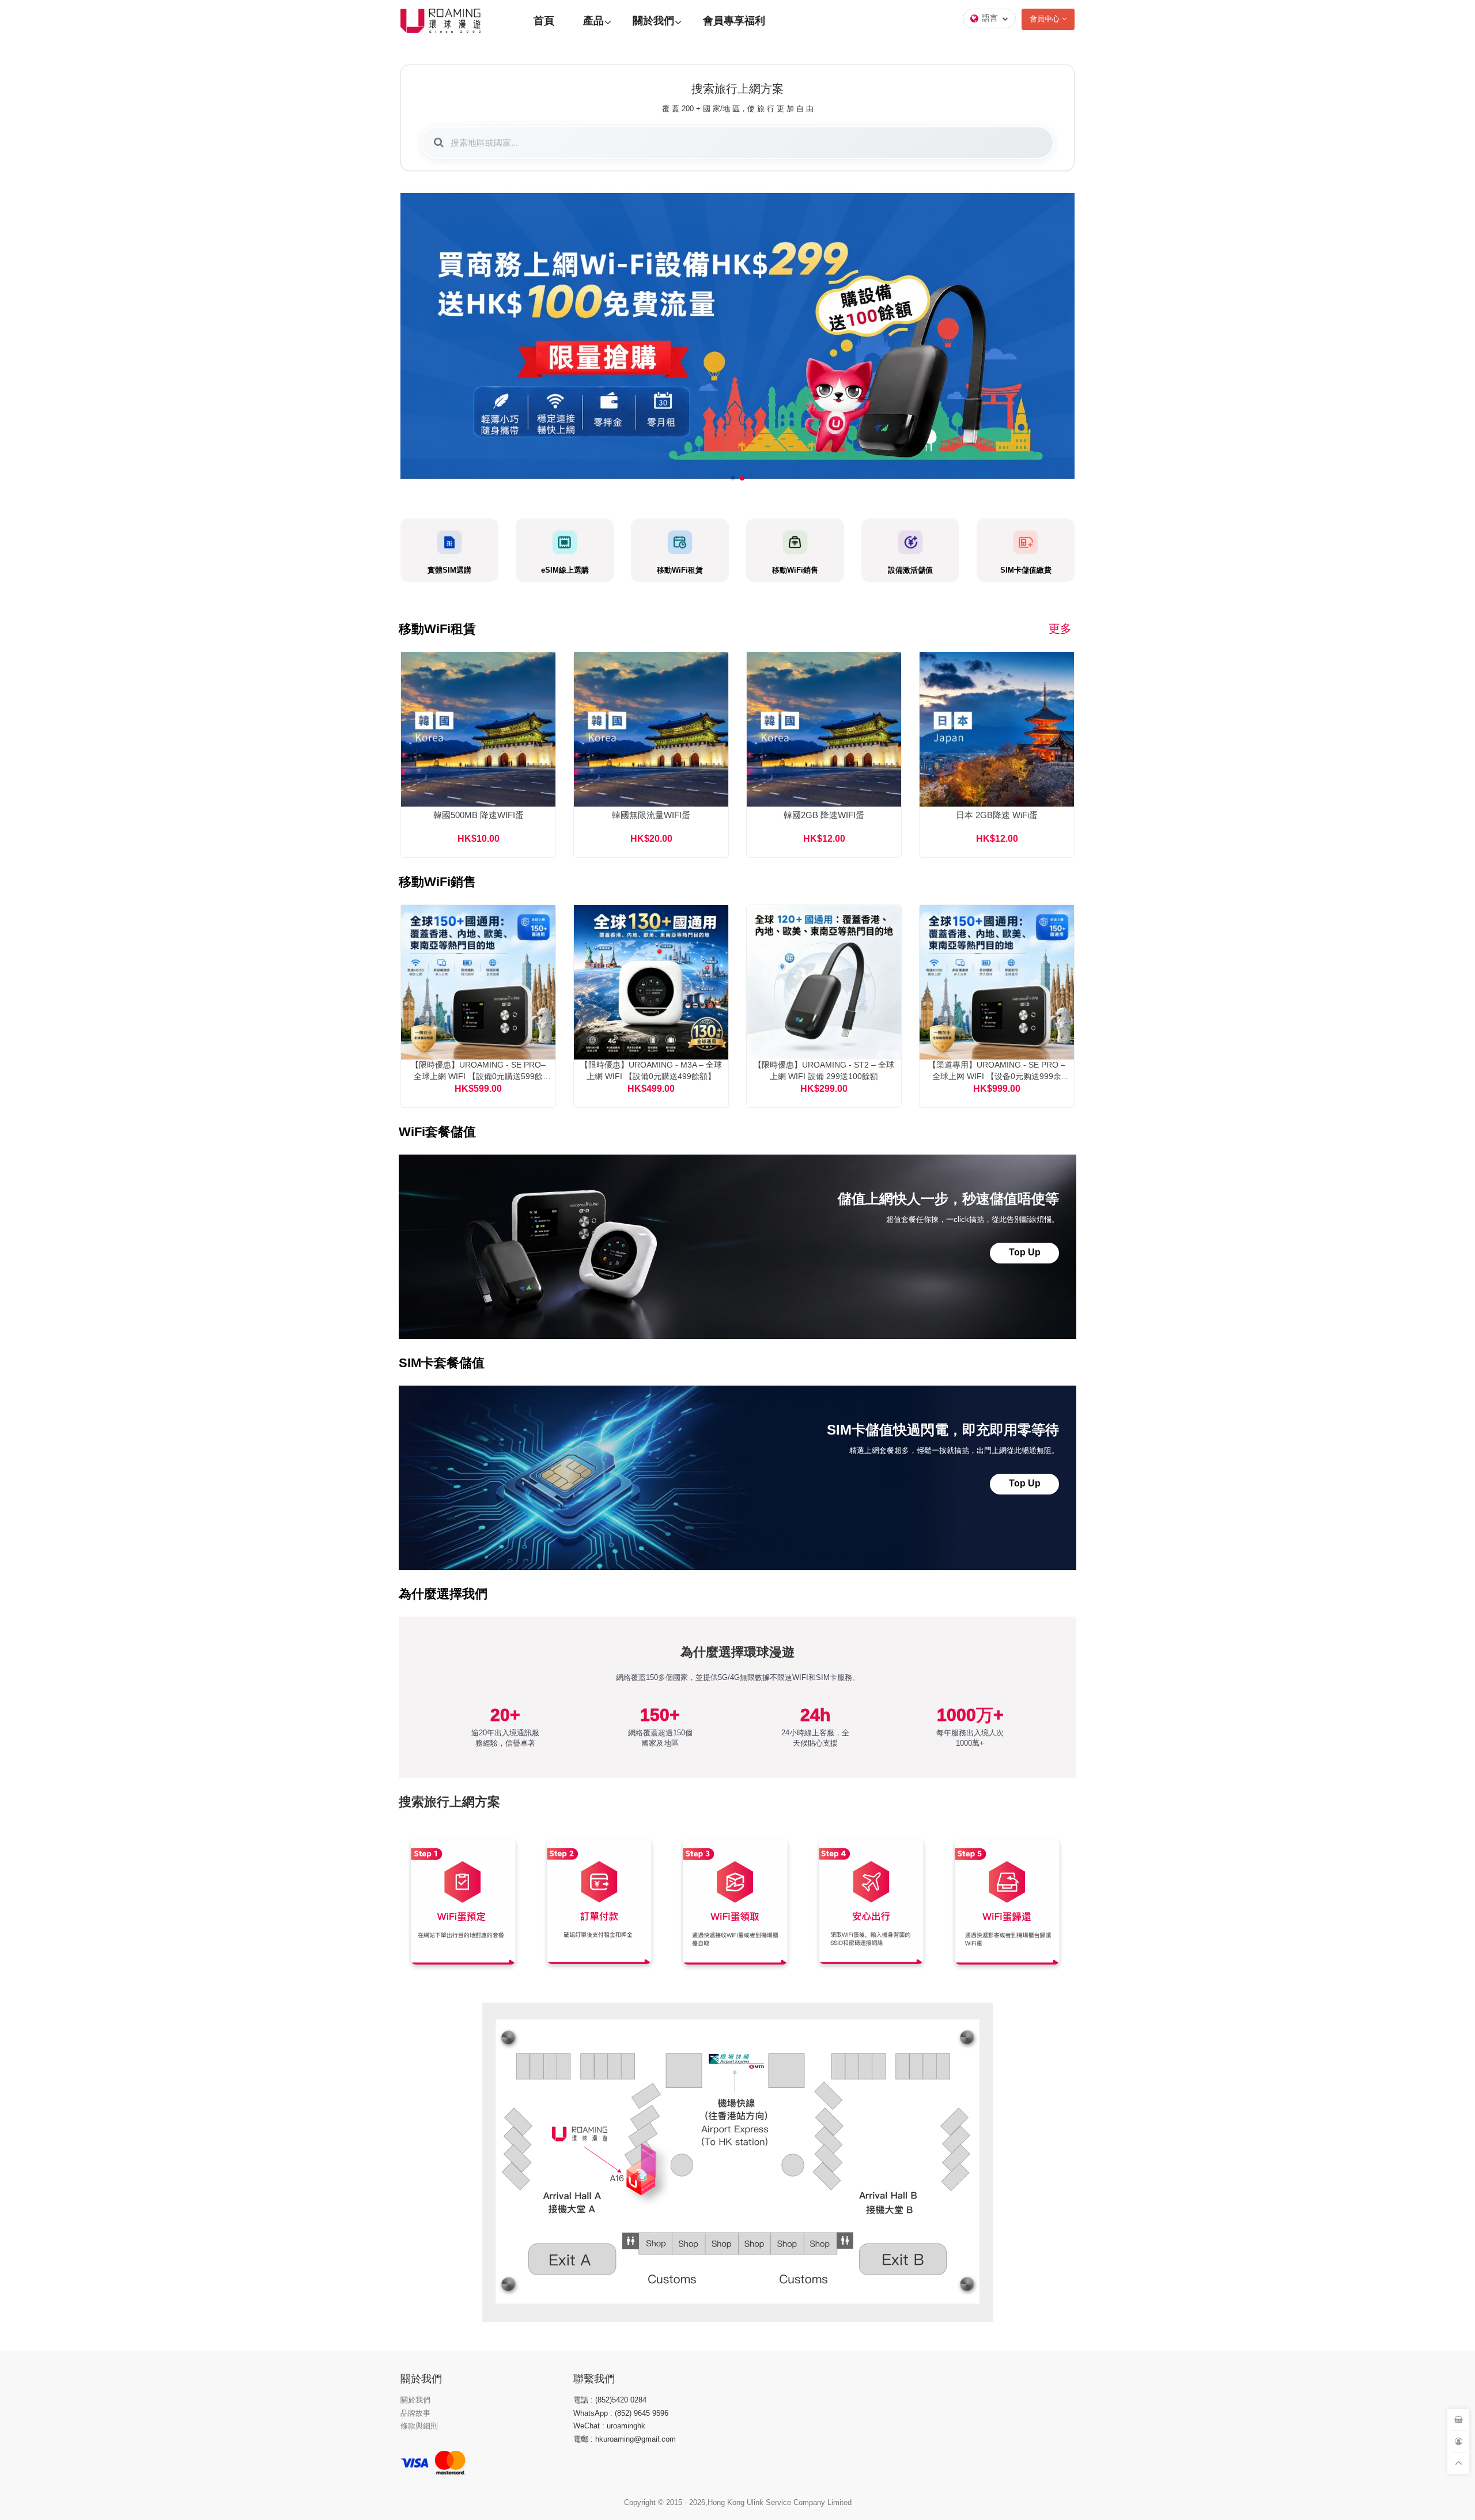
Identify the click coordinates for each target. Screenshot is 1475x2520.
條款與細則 (419, 2426)
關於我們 (653, 21)
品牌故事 (415, 2413)
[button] (733, 478)
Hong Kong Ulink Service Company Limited (780, 2502)
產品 (593, 21)
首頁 (544, 21)
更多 (1060, 629)
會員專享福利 (734, 21)
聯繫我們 (594, 2379)
